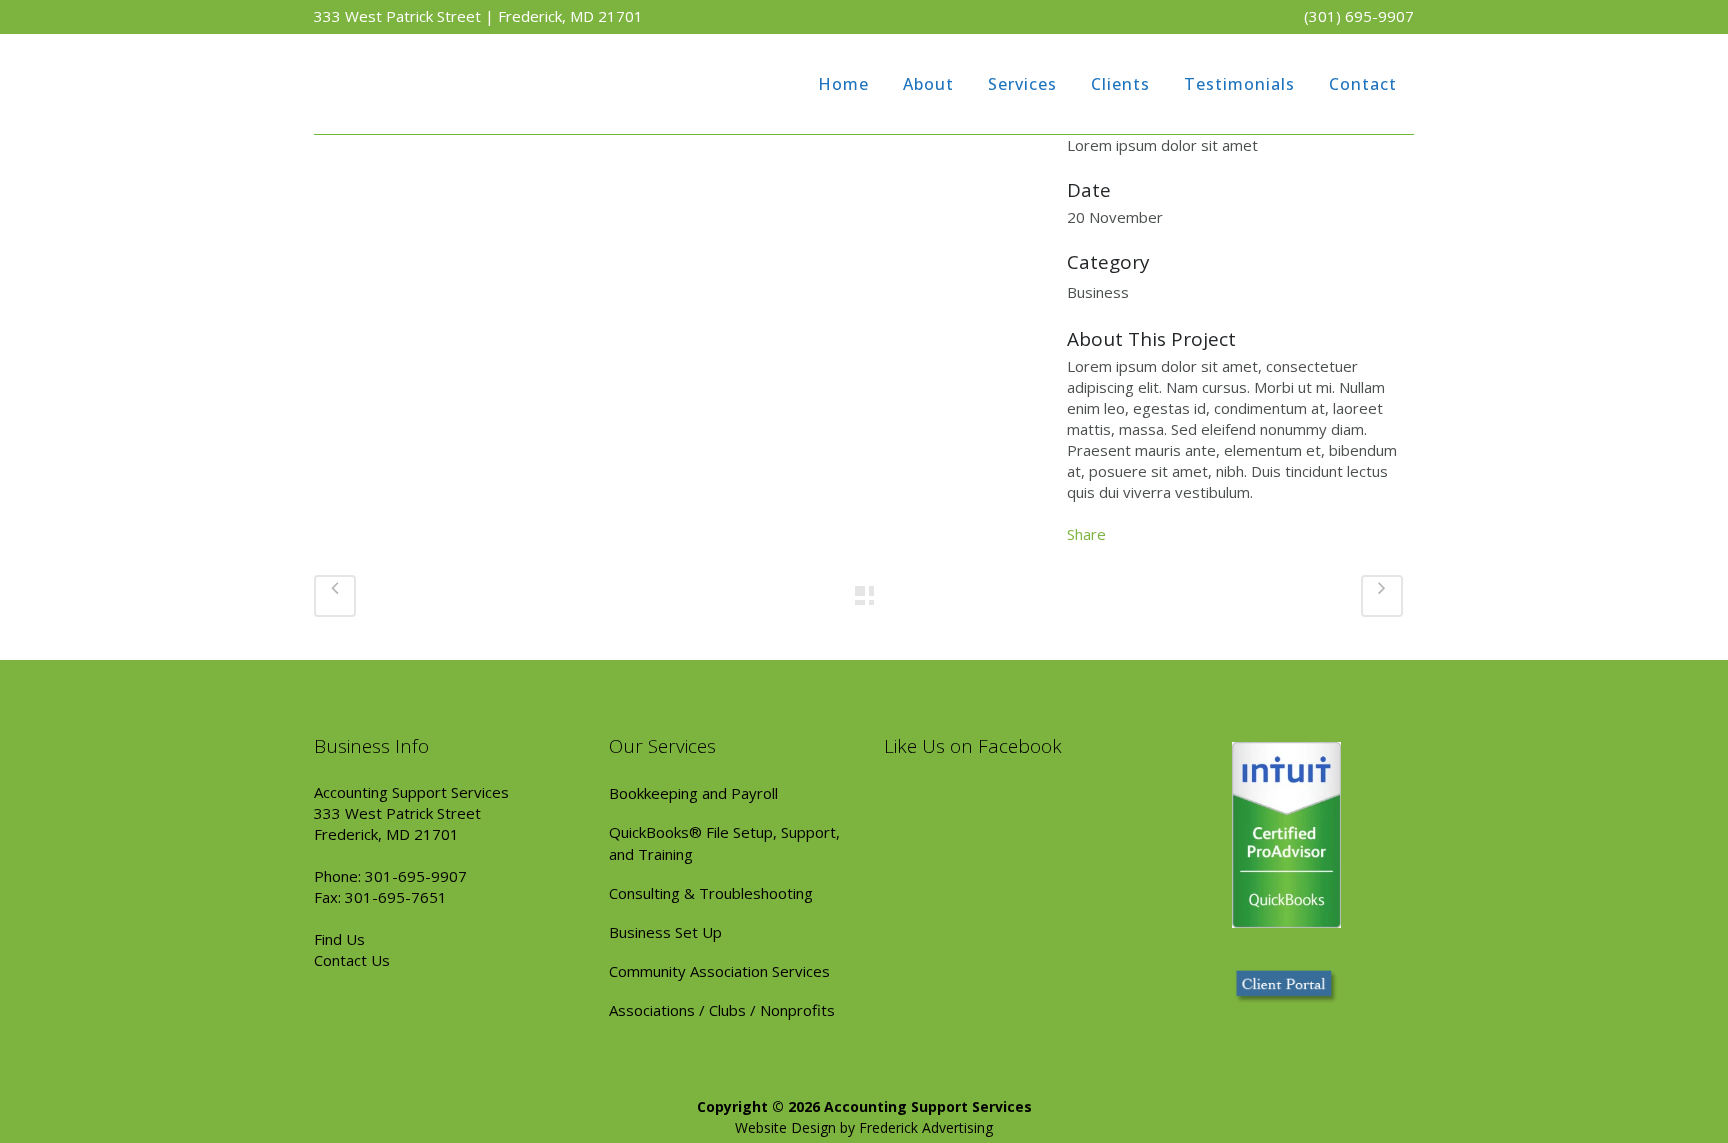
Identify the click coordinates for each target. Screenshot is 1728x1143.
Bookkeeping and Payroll (693, 793)
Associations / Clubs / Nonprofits (722, 1010)
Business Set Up (665, 932)
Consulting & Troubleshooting (711, 893)
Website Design (785, 1127)
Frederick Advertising (926, 1127)
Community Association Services (719, 971)
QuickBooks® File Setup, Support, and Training (724, 843)
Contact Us (352, 960)
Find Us (339, 939)
